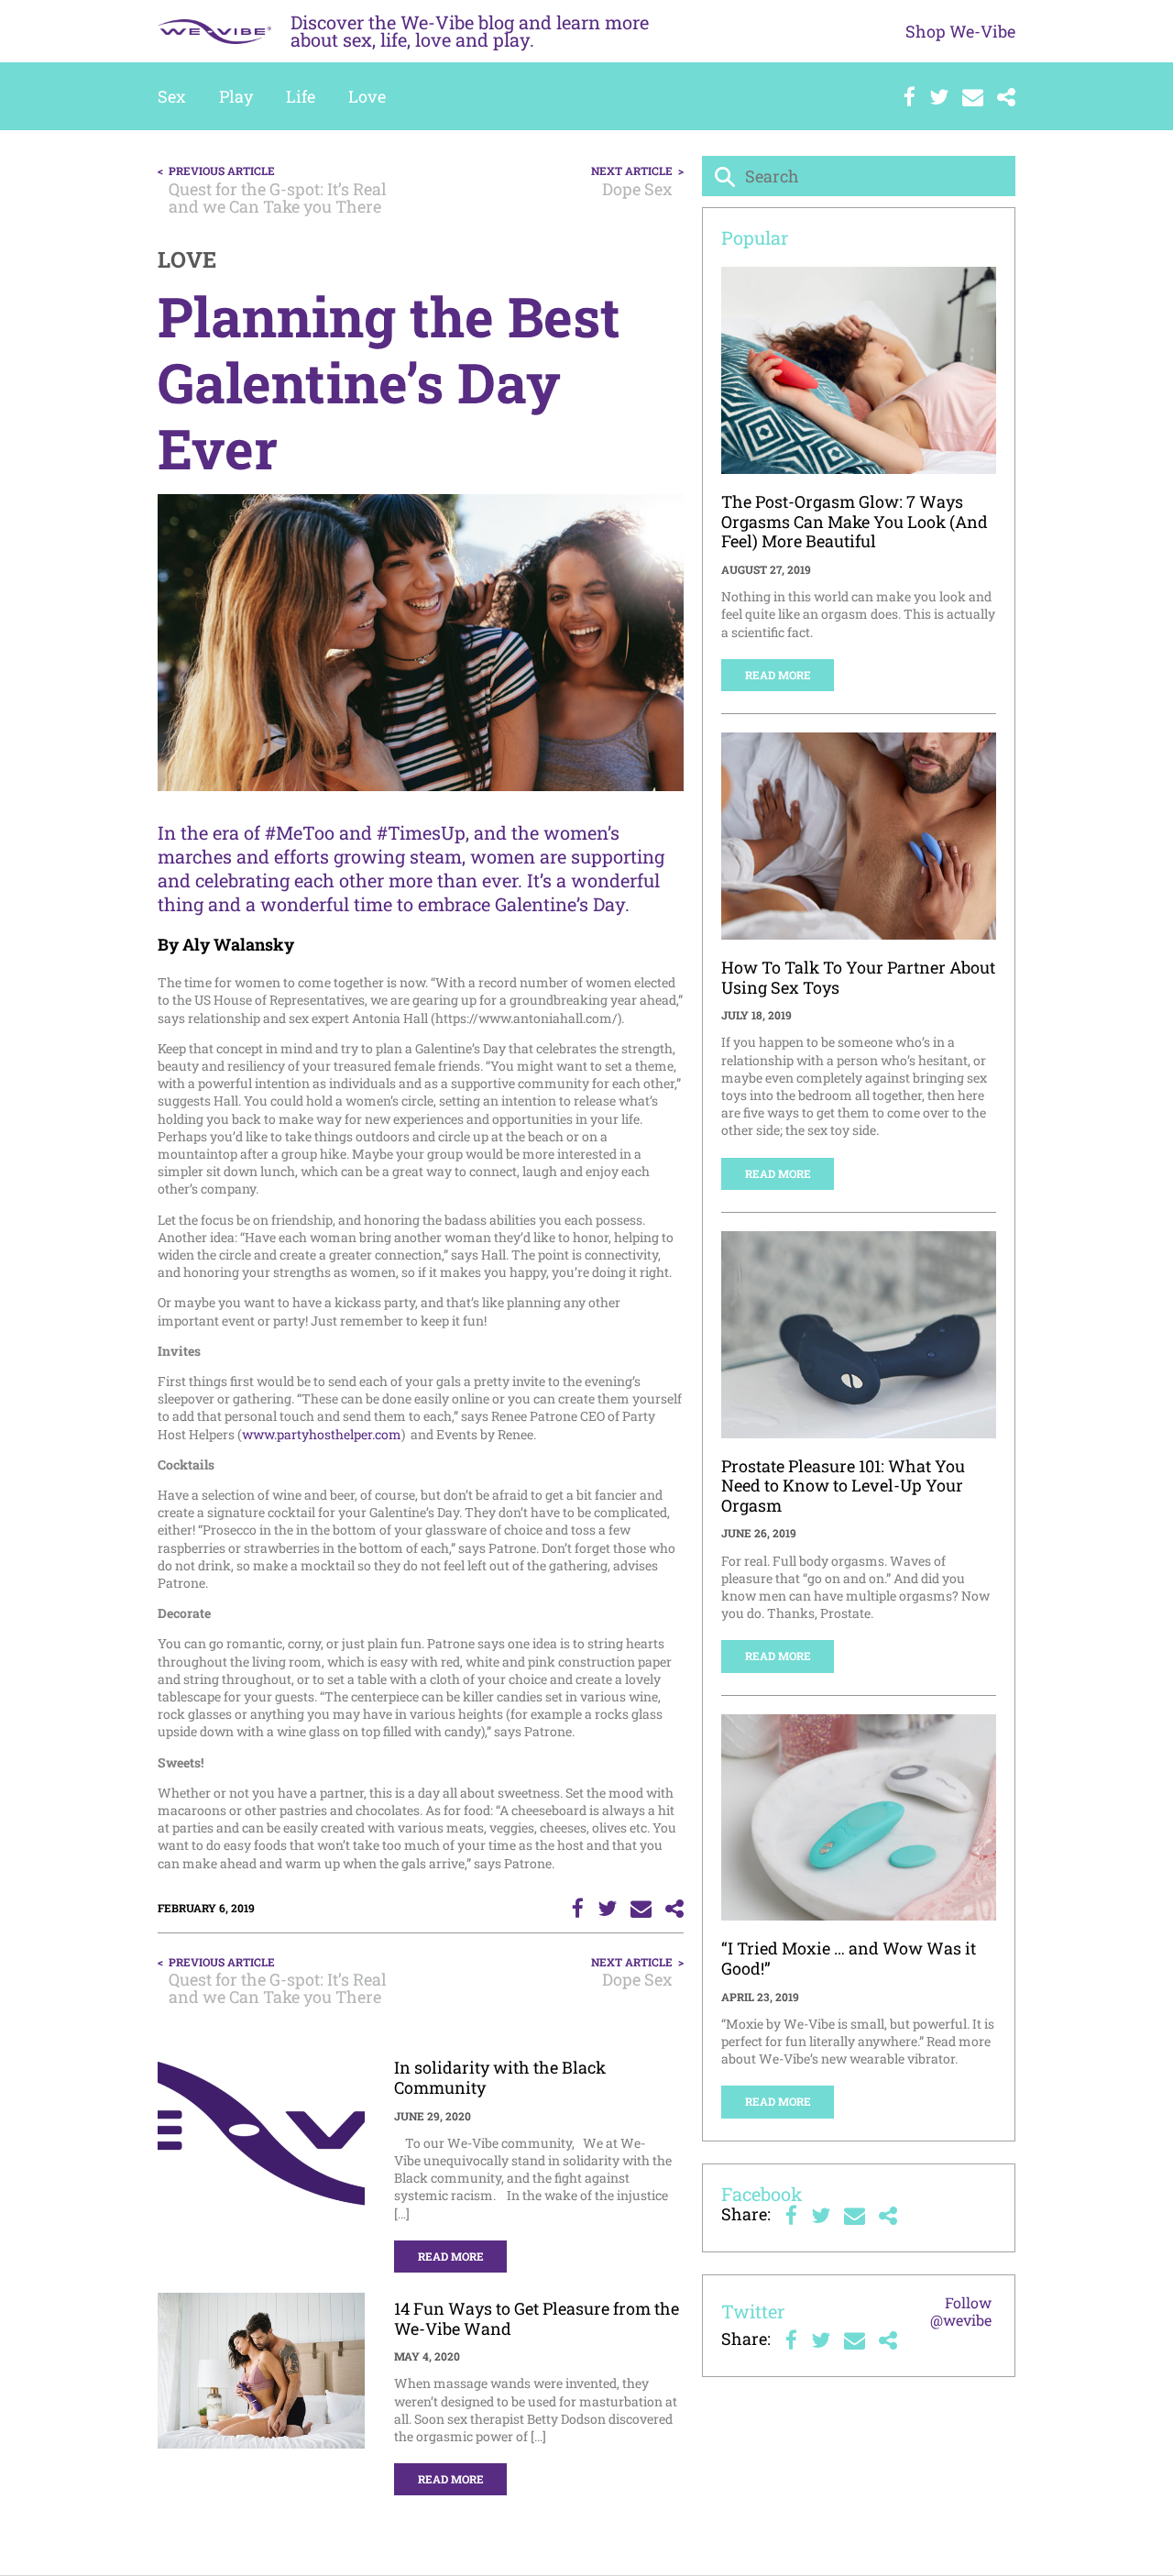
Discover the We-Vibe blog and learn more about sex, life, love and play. (470, 31)
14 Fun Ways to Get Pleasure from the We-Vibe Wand (537, 2318)
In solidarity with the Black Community (500, 2077)
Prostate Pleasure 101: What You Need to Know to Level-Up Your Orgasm (843, 1486)
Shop (960, 31)
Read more (451, 2256)
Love (367, 96)
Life (301, 96)
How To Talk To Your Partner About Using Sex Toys (858, 977)
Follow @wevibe (961, 2311)
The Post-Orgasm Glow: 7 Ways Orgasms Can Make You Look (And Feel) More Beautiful (855, 521)
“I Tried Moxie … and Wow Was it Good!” (849, 1958)
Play (236, 96)
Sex (172, 96)
